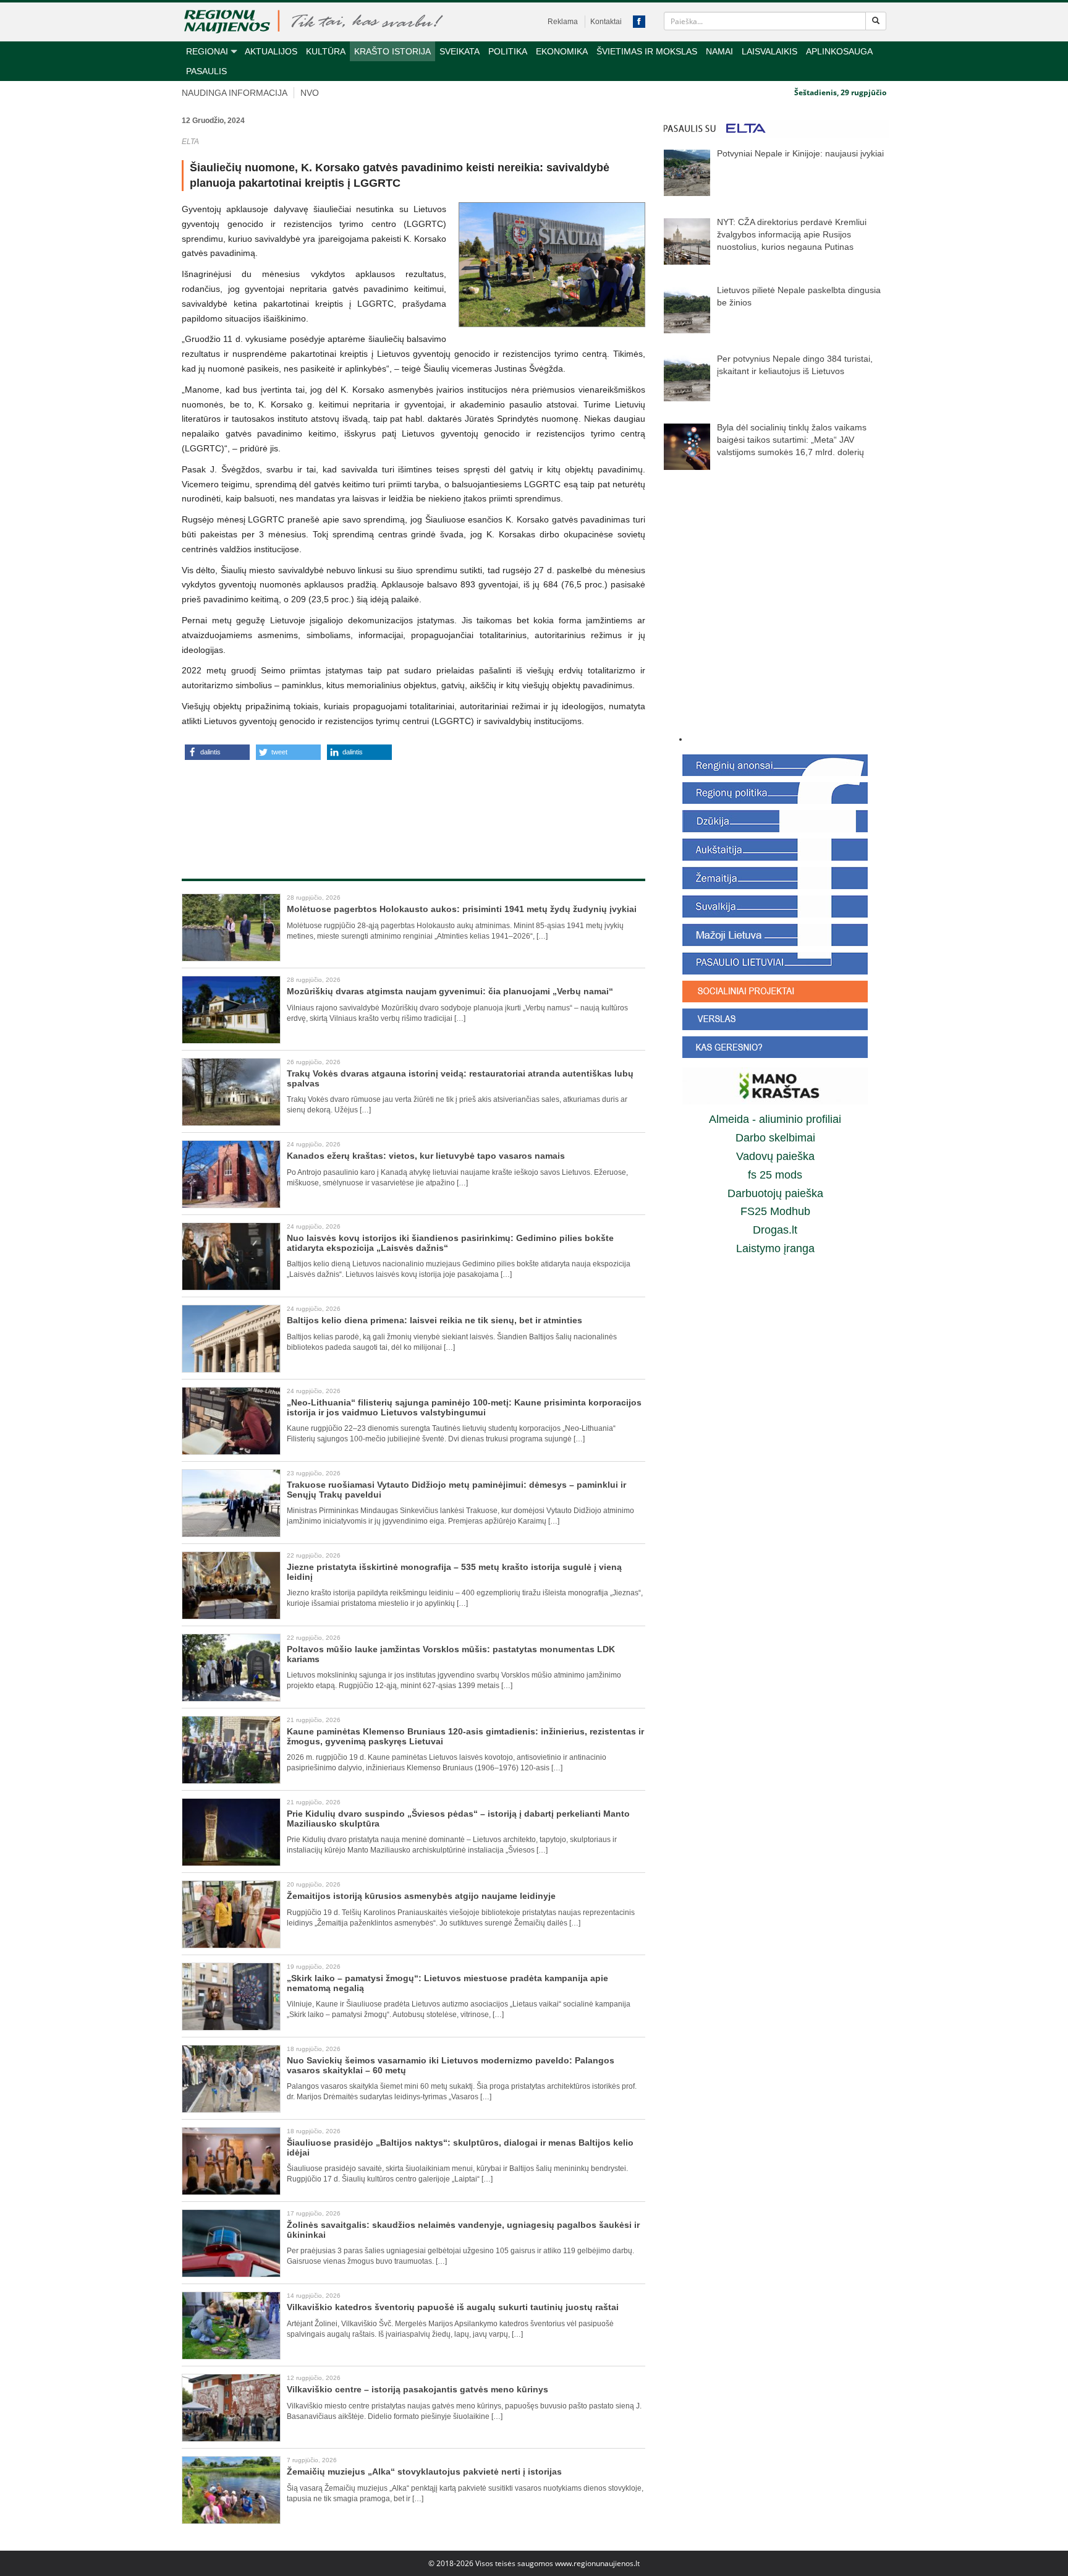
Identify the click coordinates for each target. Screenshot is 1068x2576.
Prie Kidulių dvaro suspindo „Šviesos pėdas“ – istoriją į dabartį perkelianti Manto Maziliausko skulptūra (458, 1818)
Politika (508, 51)
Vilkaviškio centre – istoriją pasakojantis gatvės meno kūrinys (417, 2389)
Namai (719, 51)
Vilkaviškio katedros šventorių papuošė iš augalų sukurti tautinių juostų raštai (453, 2307)
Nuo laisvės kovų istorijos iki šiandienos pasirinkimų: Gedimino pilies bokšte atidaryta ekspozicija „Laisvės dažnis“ (450, 1243)
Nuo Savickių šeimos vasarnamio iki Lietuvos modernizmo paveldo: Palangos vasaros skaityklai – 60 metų (451, 2065)
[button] (217, 752)
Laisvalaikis (769, 51)
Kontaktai (606, 22)
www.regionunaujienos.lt (597, 2563)
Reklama (563, 22)
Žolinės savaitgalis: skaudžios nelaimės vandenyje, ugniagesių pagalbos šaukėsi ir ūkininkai (463, 2229)
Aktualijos (271, 51)
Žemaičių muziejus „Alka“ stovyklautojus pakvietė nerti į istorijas (424, 2472)
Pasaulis (206, 71)
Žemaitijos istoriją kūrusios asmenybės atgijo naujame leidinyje (421, 1896)
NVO (310, 93)
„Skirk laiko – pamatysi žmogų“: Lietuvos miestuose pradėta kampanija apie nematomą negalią (447, 1983)
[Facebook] (639, 22)
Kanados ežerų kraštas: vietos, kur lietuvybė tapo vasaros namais (426, 1156)
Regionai (207, 51)
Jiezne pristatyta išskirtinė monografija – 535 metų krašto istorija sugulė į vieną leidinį (454, 1572)
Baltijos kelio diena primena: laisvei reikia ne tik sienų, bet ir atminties (434, 1320)
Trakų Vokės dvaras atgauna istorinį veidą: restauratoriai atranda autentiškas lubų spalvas (460, 1078)
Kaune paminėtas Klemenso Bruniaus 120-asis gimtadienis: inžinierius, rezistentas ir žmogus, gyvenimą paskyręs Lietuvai (465, 1736)
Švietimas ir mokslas (647, 51)
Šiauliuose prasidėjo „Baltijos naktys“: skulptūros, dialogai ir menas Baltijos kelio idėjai (460, 2147)
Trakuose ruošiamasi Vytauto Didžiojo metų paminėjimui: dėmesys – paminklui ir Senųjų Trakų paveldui (456, 1489)
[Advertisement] (413, 806)
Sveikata (460, 51)
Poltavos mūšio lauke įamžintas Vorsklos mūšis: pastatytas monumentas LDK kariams (451, 1654)
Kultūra (326, 51)
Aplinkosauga (839, 51)
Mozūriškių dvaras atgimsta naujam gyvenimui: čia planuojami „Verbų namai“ (450, 991)
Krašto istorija (392, 51)
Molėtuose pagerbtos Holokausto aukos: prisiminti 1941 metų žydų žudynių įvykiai (462, 909)
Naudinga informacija (235, 93)
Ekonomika (562, 51)
